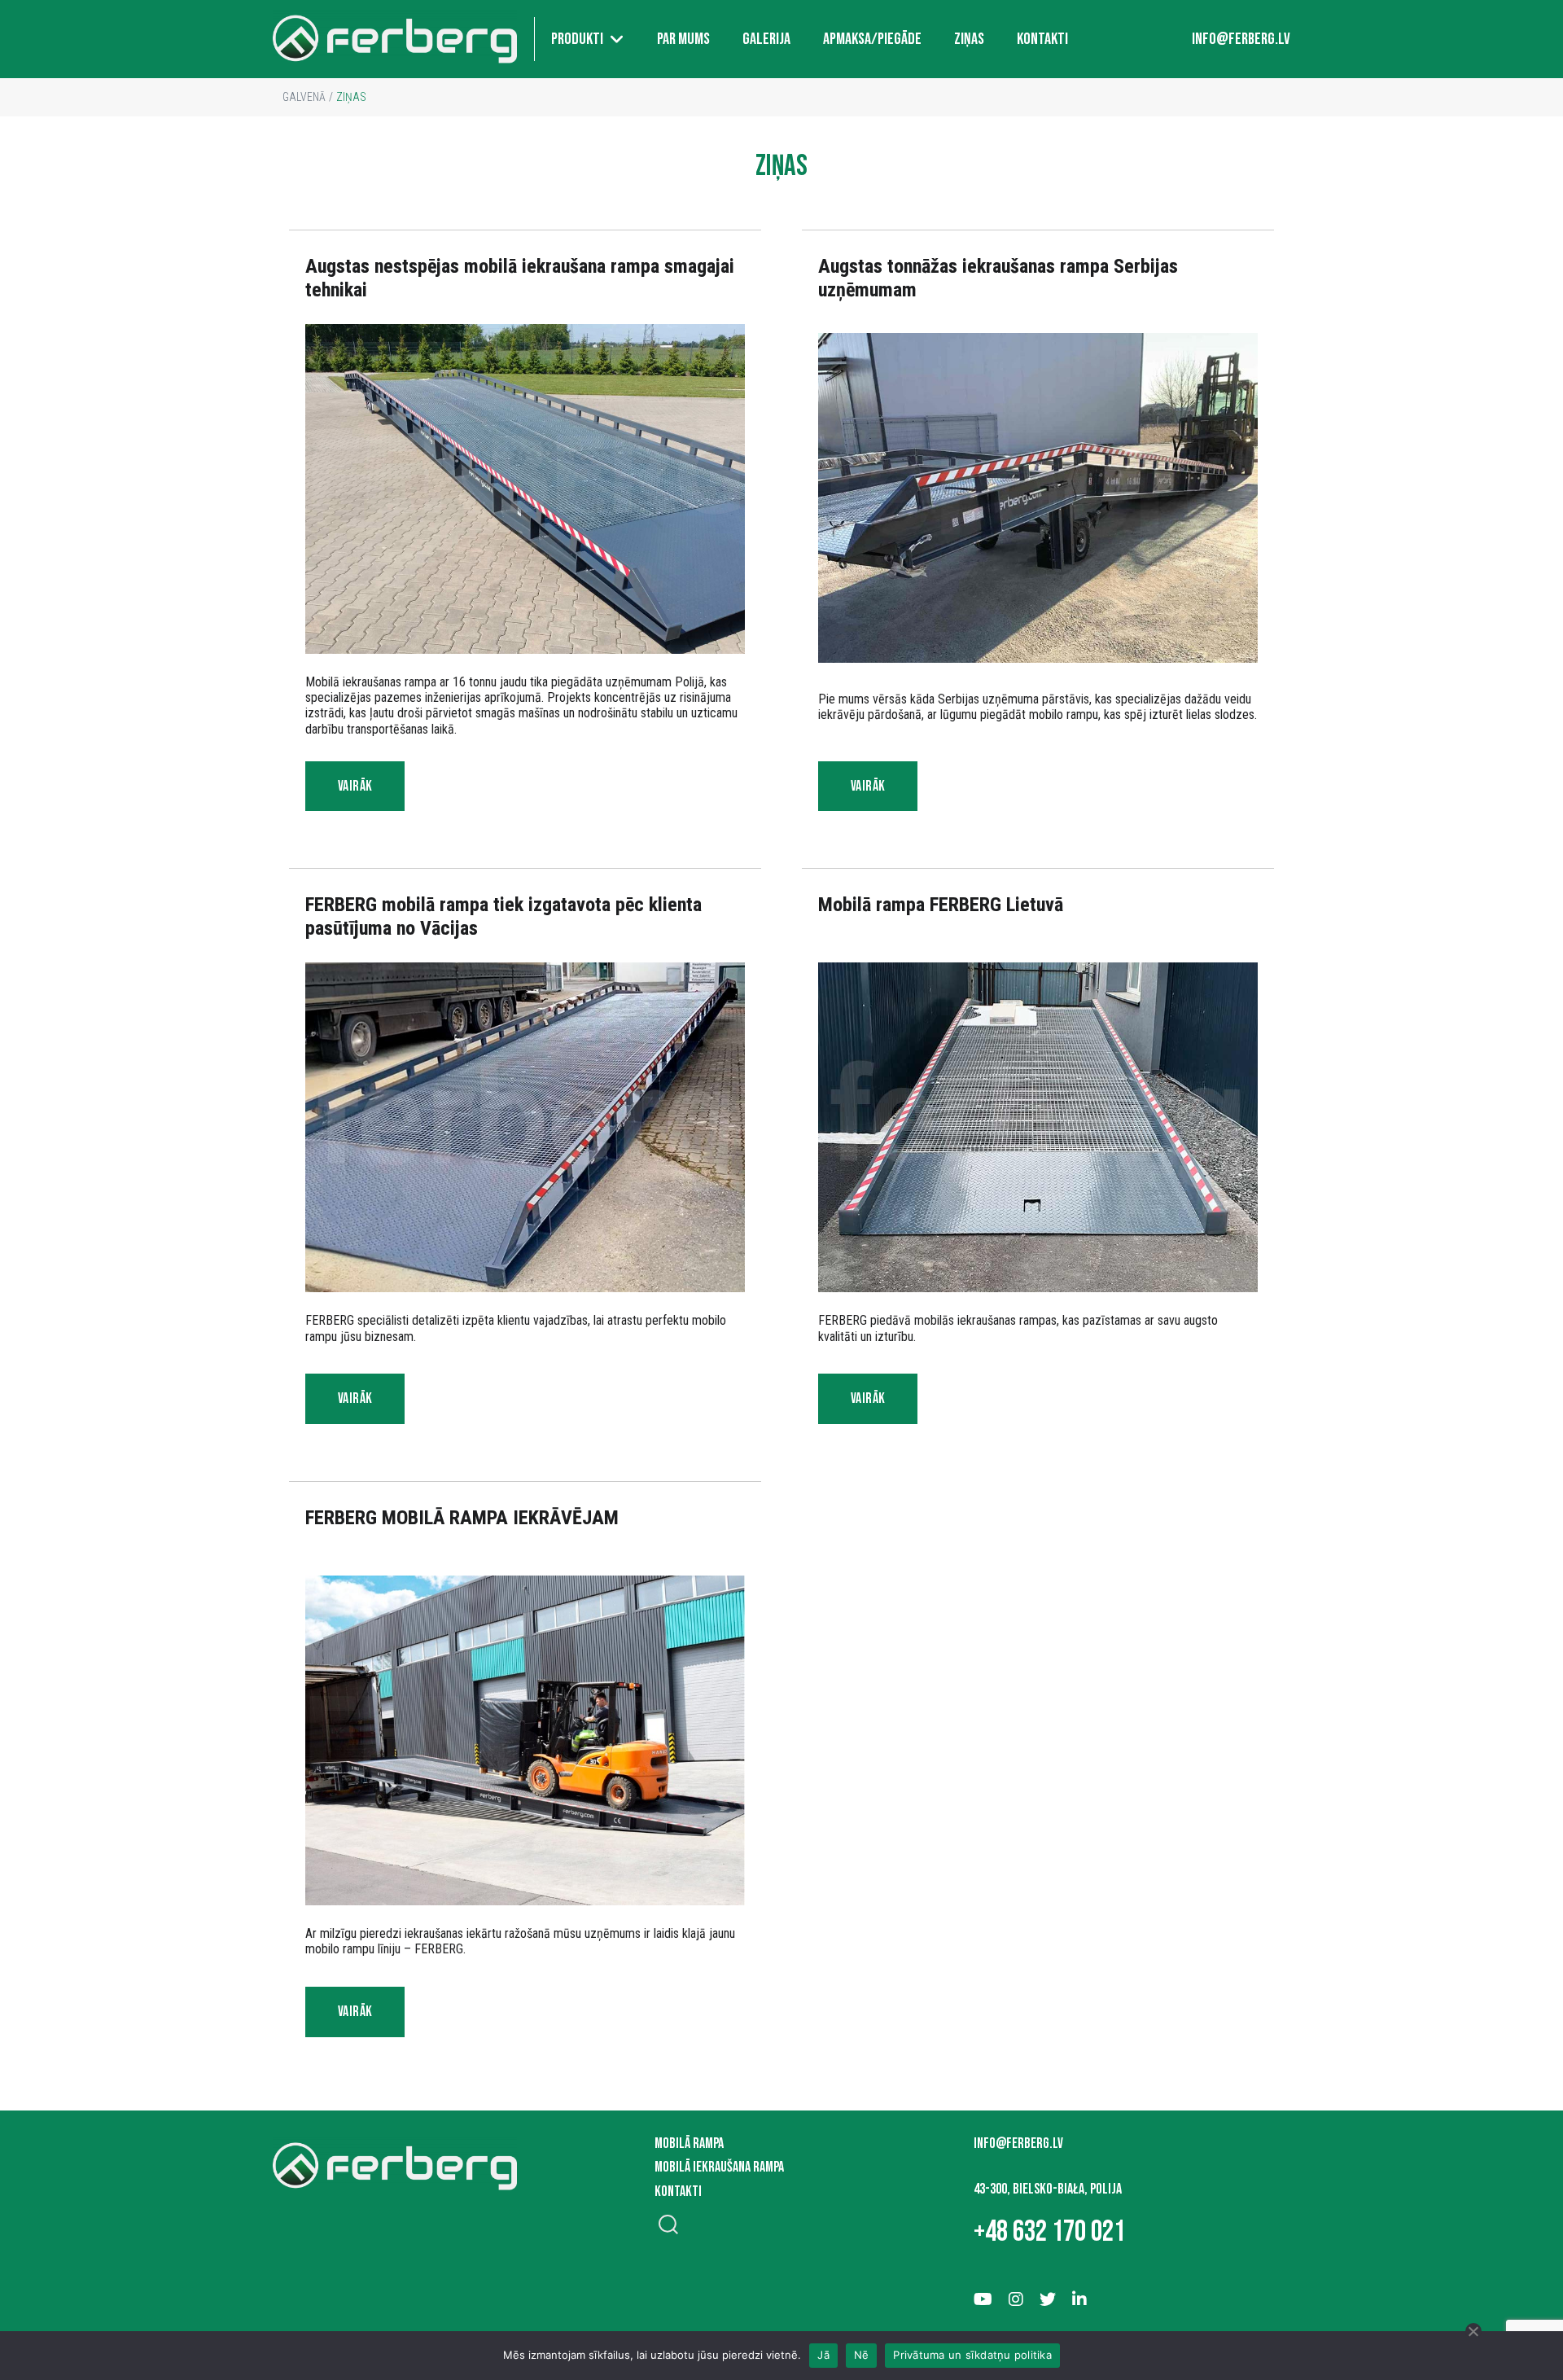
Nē (862, 2355)
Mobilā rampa (689, 2143)
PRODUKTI (577, 39)
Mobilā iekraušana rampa (719, 2167)
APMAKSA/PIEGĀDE (872, 39)
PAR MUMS (683, 39)
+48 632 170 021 (1049, 2232)
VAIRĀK (355, 786)
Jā (823, 2355)
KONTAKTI (1042, 39)
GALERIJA (766, 39)
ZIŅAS (969, 39)
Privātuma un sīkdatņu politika (972, 2355)
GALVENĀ (304, 97)
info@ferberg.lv (1241, 39)
